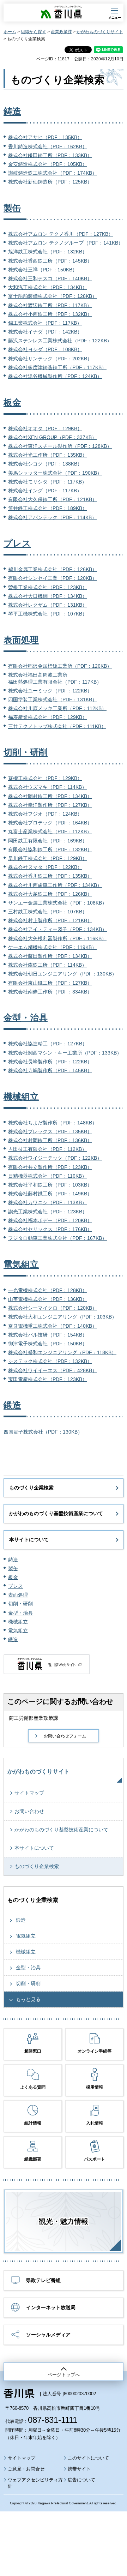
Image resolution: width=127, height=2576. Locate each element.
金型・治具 (26, 1017)
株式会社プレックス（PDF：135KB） (50, 1131)
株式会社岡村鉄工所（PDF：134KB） (50, 796)
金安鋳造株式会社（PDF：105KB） (48, 164)
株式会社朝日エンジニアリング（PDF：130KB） (62, 974)
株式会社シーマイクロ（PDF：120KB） (53, 1308)
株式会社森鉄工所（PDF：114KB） (47, 965)
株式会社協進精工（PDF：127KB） (48, 1044)
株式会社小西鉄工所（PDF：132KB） (50, 314)
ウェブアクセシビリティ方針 (35, 2483)
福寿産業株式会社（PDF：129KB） (48, 717)
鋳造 (12, 111)
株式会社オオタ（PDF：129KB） (45, 428)
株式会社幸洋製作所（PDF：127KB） (50, 805)
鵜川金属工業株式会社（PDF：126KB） (53, 569)
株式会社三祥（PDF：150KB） (43, 270)
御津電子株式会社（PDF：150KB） (48, 1344)
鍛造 (12, 1405)
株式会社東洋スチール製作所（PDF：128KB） (60, 446)
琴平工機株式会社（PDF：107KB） (48, 614)
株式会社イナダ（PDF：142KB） (45, 332)
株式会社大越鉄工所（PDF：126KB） (50, 894)
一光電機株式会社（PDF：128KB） (48, 1290)
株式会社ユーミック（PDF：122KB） (50, 691)
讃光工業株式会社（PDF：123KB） (48, 1212)
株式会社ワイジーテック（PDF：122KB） (55, 1158)
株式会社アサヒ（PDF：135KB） (45, 137)
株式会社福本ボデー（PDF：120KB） (50, 1220)
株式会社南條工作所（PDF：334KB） (50, 992)
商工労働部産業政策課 (34, 1718)
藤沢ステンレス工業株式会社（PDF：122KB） (60, 341)
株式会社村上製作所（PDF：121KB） (50, 920)
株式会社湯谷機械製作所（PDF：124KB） (55, 376)
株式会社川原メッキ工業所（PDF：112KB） (57, 708)
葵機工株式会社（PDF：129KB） (45, 778)
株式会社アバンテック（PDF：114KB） (52, 517)
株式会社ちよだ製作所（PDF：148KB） (53, 1123)
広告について (81, 2480)
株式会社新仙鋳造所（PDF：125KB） (50, 182)
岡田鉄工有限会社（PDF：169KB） (48, 841)
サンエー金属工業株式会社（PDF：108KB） (58, 903)
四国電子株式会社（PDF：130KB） (43, 1432)
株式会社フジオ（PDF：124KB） (45, 814)
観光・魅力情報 (64, 2221)
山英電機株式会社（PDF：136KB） (48, 1299)
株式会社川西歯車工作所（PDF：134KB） (55, 885)
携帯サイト (79, 2469)
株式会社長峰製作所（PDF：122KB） (50, 1062)
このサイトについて (88, 2458)
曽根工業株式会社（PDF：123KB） (48, 587)
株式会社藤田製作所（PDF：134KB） (50, 956)
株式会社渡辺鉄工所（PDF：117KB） (50, 305)
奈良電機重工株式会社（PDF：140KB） (53, 1326)
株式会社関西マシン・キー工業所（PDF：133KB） (65, 1053)
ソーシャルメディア (48, 2335)
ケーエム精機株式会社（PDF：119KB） (52, 947)
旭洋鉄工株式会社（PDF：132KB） (48, 252)
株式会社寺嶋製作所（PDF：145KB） (50, 1070)
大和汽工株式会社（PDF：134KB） (48, 287)
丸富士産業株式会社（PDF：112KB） (50, 831)
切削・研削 (26, 752)
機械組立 (21, 1097)
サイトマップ (29, 1793)
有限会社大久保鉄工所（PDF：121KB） (53, 499)
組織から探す (34, 32)
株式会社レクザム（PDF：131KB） (48, 605)
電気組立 (21, 1264)
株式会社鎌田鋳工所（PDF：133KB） (50, 155)
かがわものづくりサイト (100, 32)
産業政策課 (61, 32)
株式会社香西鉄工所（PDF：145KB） (50, 261)
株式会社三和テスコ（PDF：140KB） (50, 278)
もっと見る (28, 1999)
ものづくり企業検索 (31, 1488)
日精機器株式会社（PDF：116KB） (47, 1176)
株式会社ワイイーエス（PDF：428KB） (53, 1370)
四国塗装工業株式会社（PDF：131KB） (53, 699)
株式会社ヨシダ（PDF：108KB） (45, 349)
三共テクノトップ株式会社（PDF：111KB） (57, 726)
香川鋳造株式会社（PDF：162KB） (48, 146)
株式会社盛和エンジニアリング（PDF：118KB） (62, 1352)
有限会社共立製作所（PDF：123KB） (50, 1167)
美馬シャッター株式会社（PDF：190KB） (55, 473)
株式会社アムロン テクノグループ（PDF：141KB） (66, 243)
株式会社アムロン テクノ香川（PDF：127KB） (61, 234)
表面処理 (21, 640)
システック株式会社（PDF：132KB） (50, 1361)
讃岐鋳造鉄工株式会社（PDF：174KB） (53, 173)
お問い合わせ (29, 1811)
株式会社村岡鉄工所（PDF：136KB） (50, 1140)
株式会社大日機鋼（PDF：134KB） (48, 596)
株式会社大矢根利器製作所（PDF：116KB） (57, 938)
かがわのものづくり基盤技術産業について (56, 1513)
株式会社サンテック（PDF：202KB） (50, 359)
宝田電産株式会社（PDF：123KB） (48, 1379)
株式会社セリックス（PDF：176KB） (50, 1229)
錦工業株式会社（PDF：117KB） (45, 323)
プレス (17, 543)
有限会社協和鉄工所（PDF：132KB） (50, 849)
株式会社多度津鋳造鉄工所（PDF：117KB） (57, 367)
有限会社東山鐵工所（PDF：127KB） (50, 983)
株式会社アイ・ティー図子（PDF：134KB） (58, 929)
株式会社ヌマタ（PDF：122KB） (45, 867)
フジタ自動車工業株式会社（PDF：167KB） (58, 1238)
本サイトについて (29, 1539)
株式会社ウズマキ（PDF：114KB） (47, 787)
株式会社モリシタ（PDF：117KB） (47, 482)
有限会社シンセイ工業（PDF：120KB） (53, 578)
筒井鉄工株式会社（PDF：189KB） (48, 508)
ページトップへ (64, 2375)
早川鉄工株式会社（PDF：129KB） (48, 858)
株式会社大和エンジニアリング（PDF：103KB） (62, 1317)
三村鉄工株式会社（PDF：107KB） (48, 912)
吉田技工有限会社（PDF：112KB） (47, 1149)
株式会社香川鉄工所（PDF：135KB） (50, 876)
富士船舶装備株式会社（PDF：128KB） (53, 296)
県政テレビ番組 (43, 2280)
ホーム (10, 32)
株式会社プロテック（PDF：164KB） (50, 823)
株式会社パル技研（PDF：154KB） (48, 1335)
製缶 (12, 208)
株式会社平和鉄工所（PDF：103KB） (50, 1185)
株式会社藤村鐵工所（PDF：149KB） (50, 1194)
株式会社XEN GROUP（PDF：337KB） (52, 437)
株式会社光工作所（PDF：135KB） (48, 455)
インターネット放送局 (51, 2307)
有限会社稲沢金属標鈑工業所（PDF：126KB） (60, 666)
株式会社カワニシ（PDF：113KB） (47, 1202)
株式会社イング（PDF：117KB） (45, 491)
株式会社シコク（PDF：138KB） (45, 464)
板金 (12, 402)
